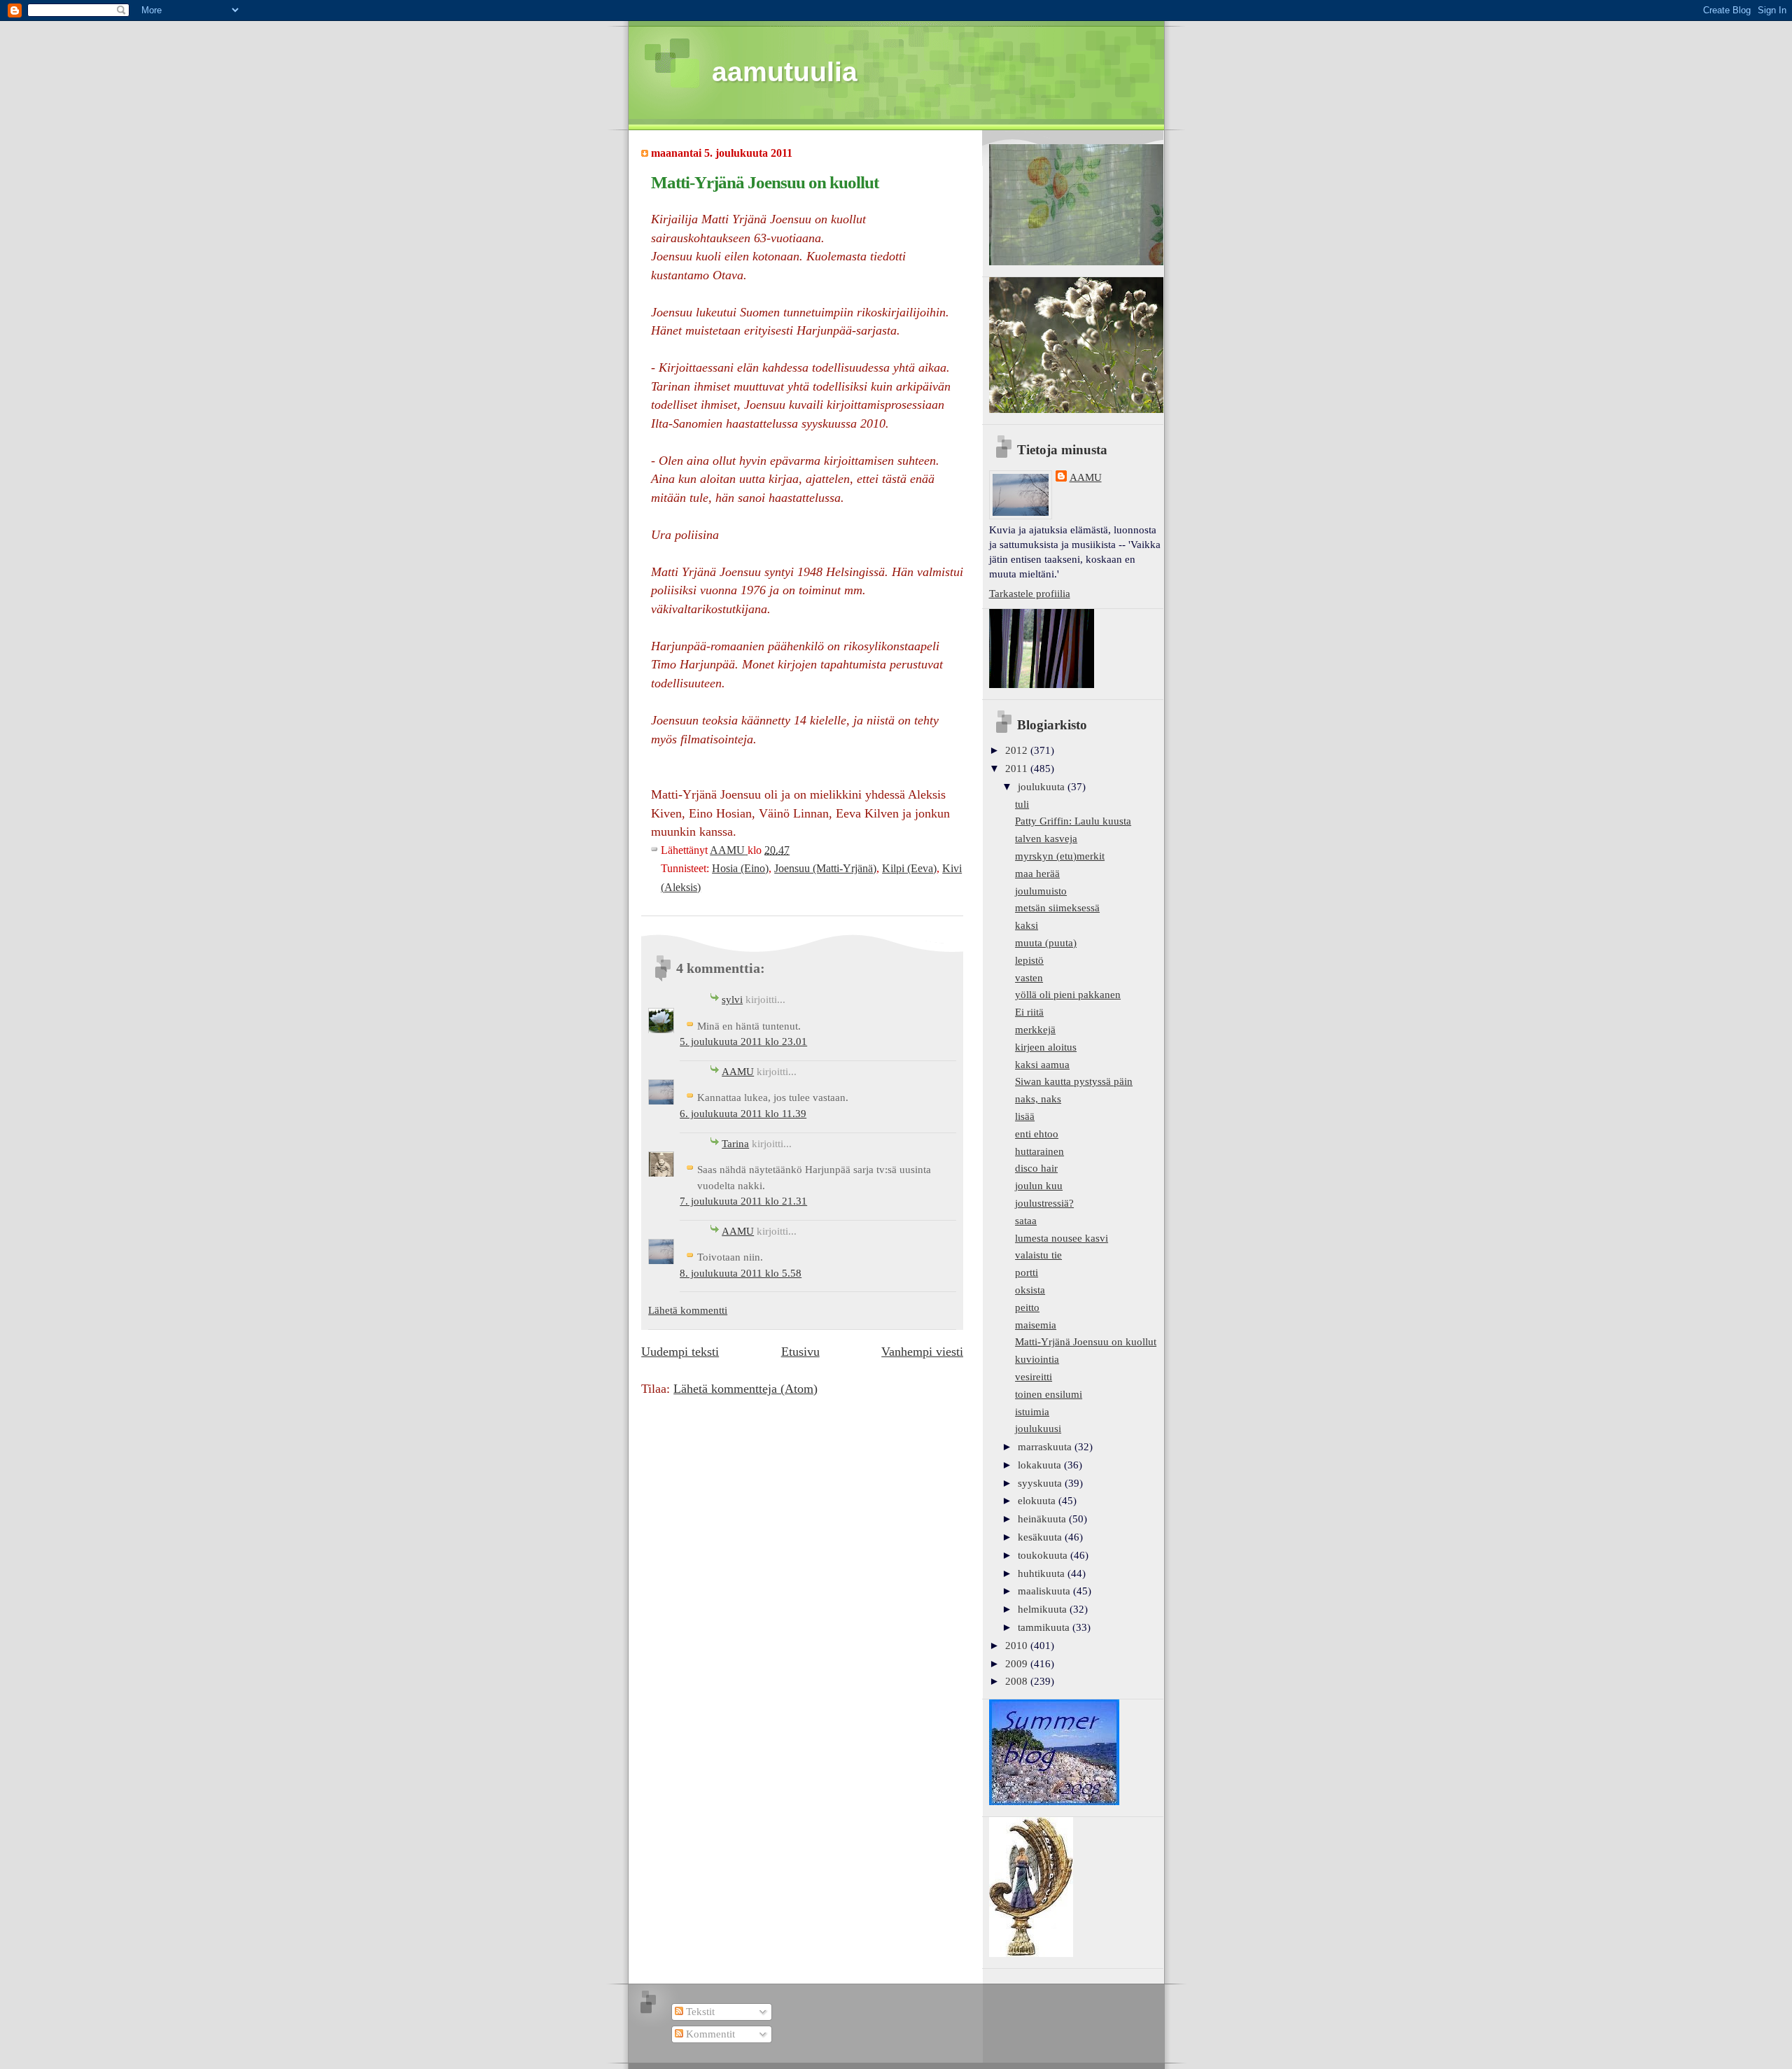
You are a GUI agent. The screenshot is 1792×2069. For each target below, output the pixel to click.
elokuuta (1038, 1501)
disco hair (1036, 1168)
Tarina (735, 1144)
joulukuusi (1038, 1429)
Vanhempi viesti (922, 1352)
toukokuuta (1044, 1555)
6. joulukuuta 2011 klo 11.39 (743, 1114)
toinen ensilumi (1049, 1394)
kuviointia (1037, 1359)
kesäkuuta (1041, 1537)
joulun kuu (1039, 1186)
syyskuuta (1041, 1483)
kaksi (1027, 925)
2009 (1018, 1664)
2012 (1018, 750)
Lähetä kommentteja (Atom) (745, 1389)
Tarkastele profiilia (1030, 594)
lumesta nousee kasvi (1062, 1238)
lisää (1025, 1116)
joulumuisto (1041, 891)
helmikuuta (1044, 1609)
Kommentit (709, 2034)
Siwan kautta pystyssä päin (1074, 1081)
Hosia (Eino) (740, 868)
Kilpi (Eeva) (909, 868)
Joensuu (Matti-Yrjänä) (825, 868)
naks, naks (1038, 1099)
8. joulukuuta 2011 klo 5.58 (741, 1273)
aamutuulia (785, 72)
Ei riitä (1029, 1012)
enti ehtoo (1037, 1134)
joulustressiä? (1044, 1203)
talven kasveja (1046, 839)
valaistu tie (1038, 1255)
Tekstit (699, 2012)
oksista (1030, 1290)
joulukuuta (1043, 787)
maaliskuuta (1045, 1591)
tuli (1022, 804)
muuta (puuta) (1046, 943)
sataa (1026, 1221)
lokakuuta (1041, 1465)
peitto (1027, 1307)
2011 (1018, 769)
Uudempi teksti (680, 1352)
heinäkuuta (1043, 1519)
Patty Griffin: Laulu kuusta (1073, 821)
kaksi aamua (1042, 1065)
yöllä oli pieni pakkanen (1068, 995)
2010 (1018, 1646)
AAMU (738, 1072)
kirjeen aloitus (1046, 1047)
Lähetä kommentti (688, 1310)
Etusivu (800, 1352)
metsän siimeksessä (1057, 908)
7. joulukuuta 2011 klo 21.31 (743, 1201)
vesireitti (1034, 1377)
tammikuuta (1045, 1627)
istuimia (1032, 1412)
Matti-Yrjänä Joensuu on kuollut (1086, 1342)
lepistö (1029, 960)
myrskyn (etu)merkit (1060, 856)
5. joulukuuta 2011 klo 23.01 (743, 1041)
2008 (1018, 1681)
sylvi (732, 1000)
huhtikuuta (1043, 1573)
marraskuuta (1046, 1447)
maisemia (1036, 1325)
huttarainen (1039, 1151)
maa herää (1037, 874)
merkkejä (1035, 1030)
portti (1027, 1272)
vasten (1029, 978)
